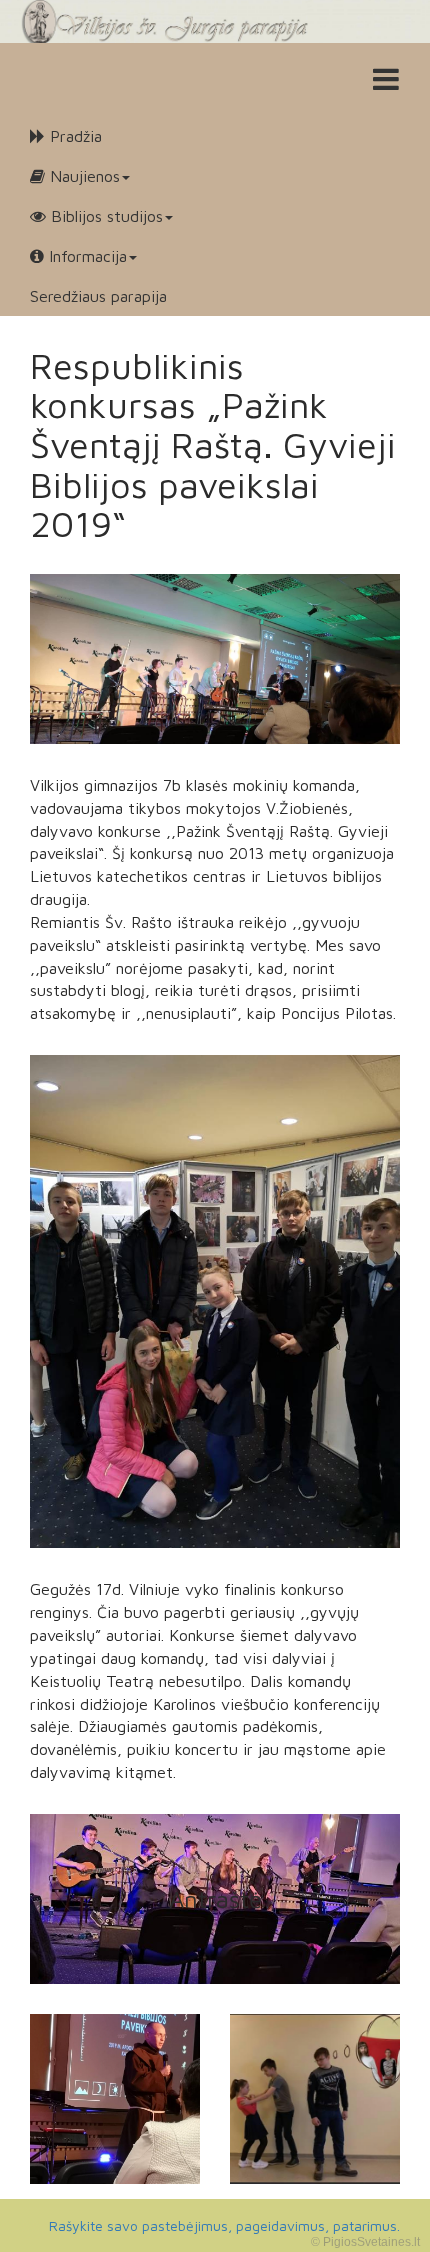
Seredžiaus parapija (98, 296)
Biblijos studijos (104, 216)
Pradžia (73, 136)
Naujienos (82, 176)
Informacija (85, 256)
